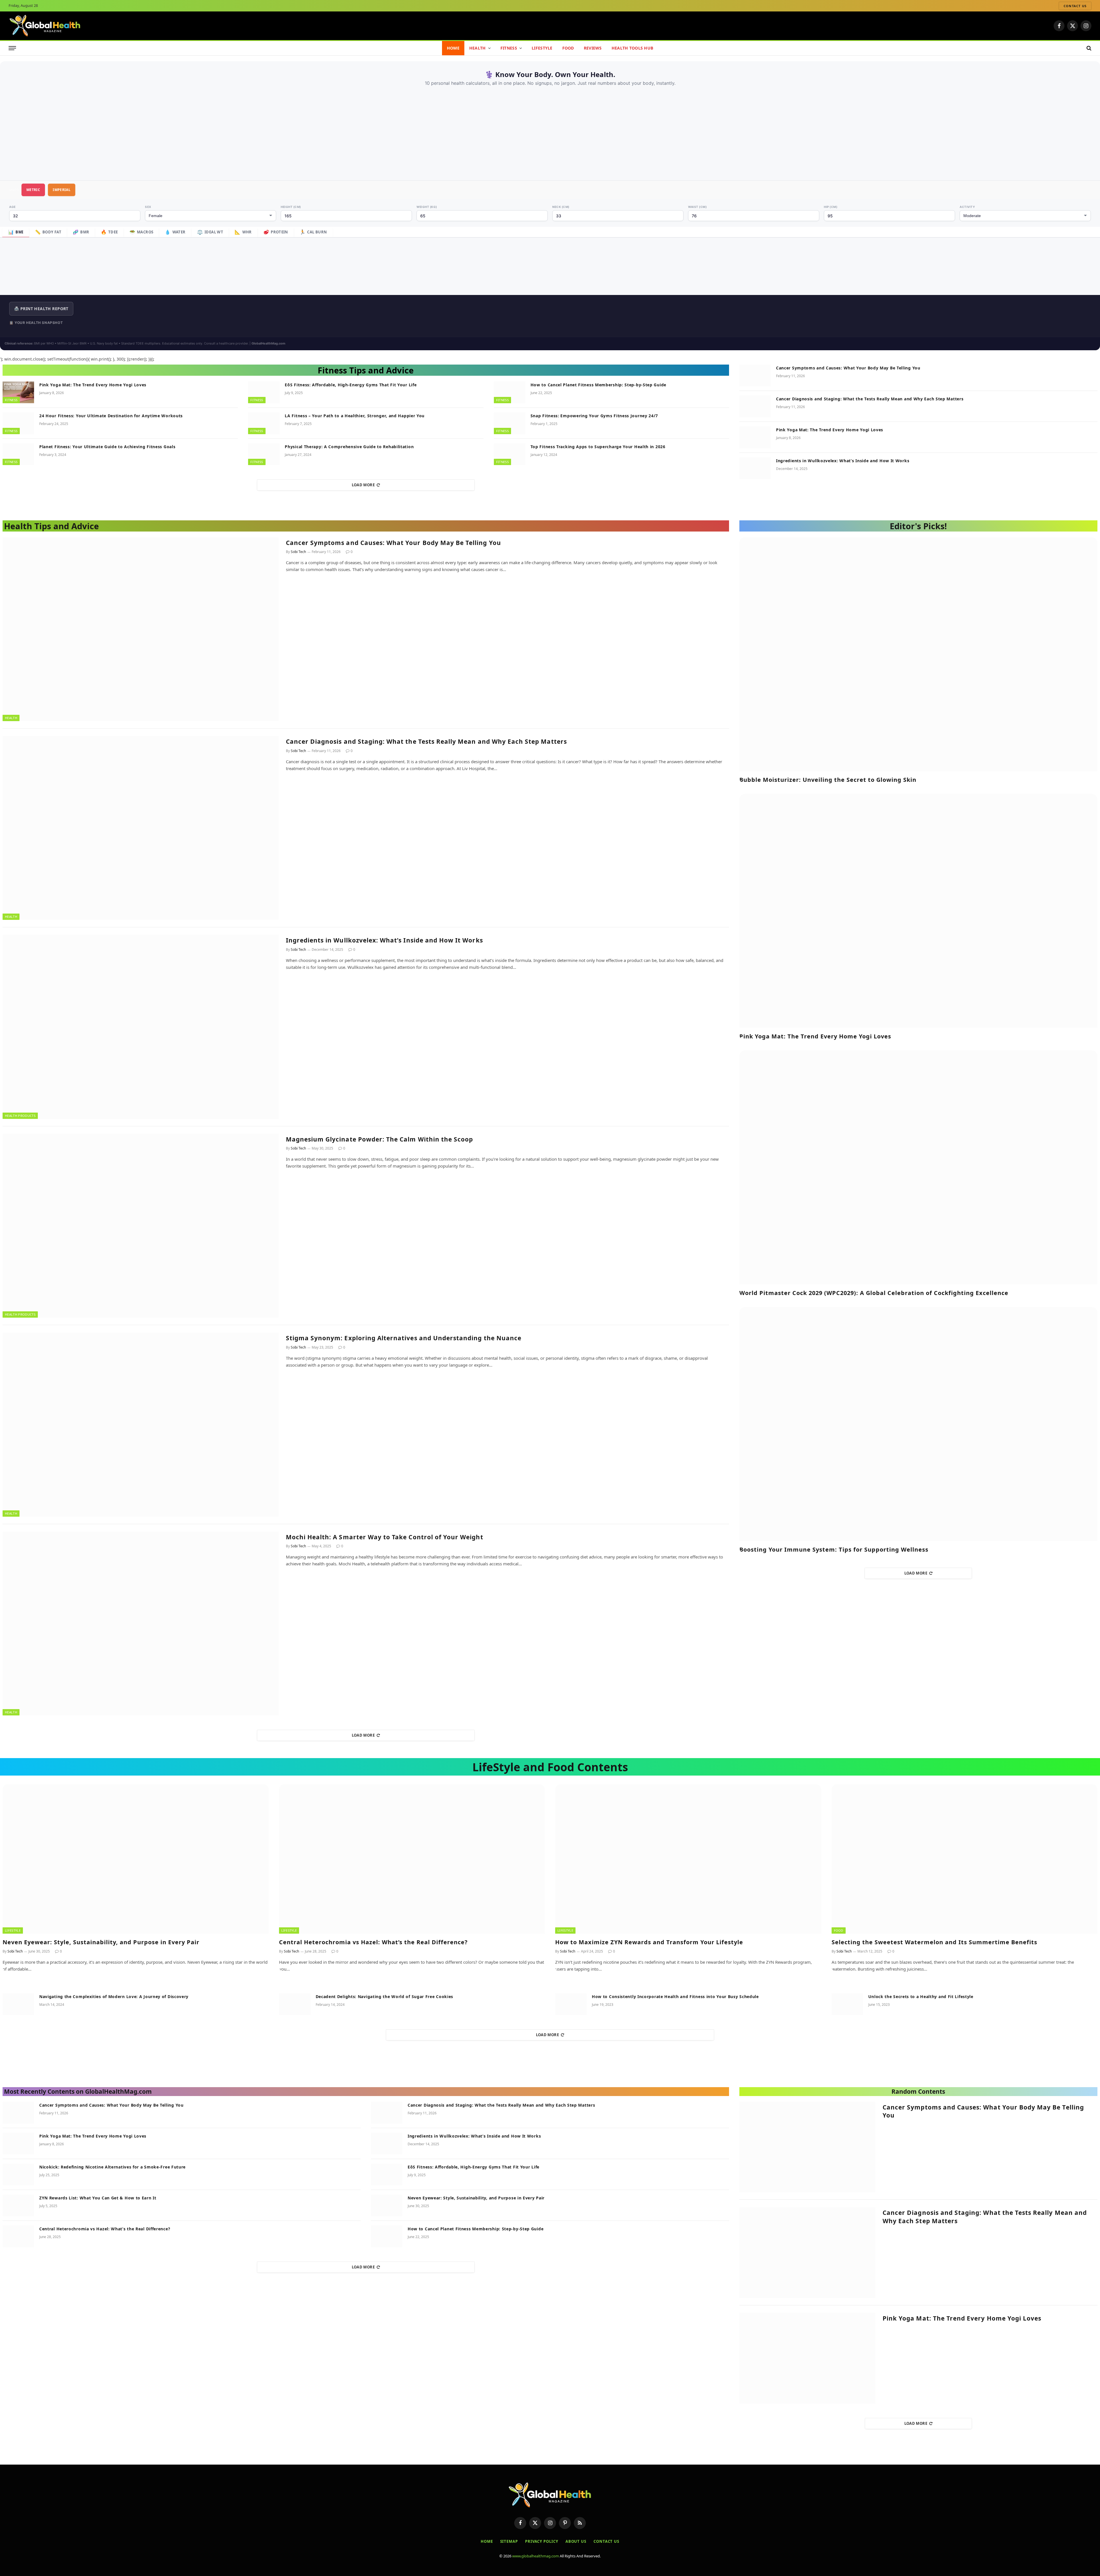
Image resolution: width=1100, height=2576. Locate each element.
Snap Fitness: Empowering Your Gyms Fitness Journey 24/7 (594, 416)
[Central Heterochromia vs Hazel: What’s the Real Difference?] (412, 1859)
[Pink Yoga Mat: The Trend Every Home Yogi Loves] (18, 392)
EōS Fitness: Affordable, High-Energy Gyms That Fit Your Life (351, 385)
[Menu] (12, 48)
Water (175, 232)
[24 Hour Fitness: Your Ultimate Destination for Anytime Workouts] (18, 423)
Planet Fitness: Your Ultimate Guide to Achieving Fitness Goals (107, 447)
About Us (576, 2541)
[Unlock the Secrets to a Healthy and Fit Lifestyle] (847, 2004)
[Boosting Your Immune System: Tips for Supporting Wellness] (918, 1424)
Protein (276, 232)
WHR (243, 232)
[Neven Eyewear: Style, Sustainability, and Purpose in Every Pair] (136, 1859)
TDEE (109, 232)
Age (12, 207)
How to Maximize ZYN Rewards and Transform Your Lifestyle (649, 1942)
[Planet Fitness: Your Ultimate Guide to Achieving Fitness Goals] (18, 454)
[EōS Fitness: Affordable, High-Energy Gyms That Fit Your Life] (264, 392)
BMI (16, 232)
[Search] (1088, 48)
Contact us (1075, 6)
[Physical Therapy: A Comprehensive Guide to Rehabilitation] (264, 454)
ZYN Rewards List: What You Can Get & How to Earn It (98, 2198)
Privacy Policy (542, 2541)
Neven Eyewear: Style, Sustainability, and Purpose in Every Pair (101, 1942)
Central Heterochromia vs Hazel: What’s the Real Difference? (373, 1942)
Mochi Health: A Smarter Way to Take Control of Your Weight (385, 1537)
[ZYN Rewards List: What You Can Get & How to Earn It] (18, 2205)
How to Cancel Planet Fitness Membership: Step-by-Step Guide (598, 385)
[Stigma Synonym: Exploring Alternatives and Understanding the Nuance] (141, 1424)
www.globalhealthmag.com (536, 2556)
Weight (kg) (427, 207)
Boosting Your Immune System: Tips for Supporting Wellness (834, 1549)
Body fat (48, 232)
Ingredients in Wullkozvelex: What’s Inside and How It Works (843, 461)
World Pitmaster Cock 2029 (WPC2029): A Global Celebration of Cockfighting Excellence (874, 1293)
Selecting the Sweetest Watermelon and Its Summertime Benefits (934, 1942)
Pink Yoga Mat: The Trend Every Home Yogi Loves (93, 385)
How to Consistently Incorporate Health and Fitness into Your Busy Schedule (675, 1997)
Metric (33, 190)
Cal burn (313, 232)
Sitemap (509, 2541)
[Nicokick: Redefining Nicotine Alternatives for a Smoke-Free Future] (18, 2174)
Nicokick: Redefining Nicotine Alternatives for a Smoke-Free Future (112, 2167)
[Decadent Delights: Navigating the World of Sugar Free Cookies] (295, 2004)
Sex (148, 207)
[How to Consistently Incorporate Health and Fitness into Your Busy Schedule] (571, 2004)
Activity (967, 207)
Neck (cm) (561, 207)
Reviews (593, 48)
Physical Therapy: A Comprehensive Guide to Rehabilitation (349, 447)
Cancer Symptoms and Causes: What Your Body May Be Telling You (848, 368)
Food (568, 48)
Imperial (62, 190)
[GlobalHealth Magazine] (45, 26)
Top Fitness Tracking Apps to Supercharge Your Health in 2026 (598, 447)
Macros (142, 232)
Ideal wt (210, 232)
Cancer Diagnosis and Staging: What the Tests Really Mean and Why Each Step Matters (870, 399)
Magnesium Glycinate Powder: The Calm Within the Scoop (380, 1139)
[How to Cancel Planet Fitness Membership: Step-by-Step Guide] (510, 392)
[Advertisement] (550, 129)
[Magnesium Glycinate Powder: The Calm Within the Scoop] (141, 1226)
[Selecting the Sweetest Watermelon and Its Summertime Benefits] (965, 1859)
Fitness (509, 48)
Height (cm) (291, 207)
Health (478, 48)
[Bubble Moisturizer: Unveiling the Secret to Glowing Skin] (918, 654)
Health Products (20, 1116)
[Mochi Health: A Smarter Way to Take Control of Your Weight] (141, 1623)
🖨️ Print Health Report (41, 309)
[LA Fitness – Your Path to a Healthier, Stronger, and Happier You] (264, 423)
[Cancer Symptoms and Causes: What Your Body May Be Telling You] (755, 375)
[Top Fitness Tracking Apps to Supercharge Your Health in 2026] (510, 454)
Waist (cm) (697, 207)
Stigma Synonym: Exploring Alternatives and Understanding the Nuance (404, 1338)
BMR (81, 232)
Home (453, 48)
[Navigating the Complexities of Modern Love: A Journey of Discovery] (18, 2004)
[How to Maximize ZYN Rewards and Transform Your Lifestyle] (688, 1859)
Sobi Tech (298, 552)
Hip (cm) (831, 207)
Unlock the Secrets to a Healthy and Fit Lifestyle (921, 1997)
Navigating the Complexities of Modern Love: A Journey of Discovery (114, 1997)
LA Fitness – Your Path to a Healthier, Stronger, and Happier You (355, 416)
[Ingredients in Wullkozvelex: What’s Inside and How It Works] (755, 468)
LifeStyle (542, 48)
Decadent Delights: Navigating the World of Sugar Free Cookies (385, 1997)
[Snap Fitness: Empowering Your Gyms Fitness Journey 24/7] (510, 423)
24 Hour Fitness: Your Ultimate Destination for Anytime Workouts (111, 416)
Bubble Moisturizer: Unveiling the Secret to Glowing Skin (828, 780)
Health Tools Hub (632, 48)
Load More (363, 485)
